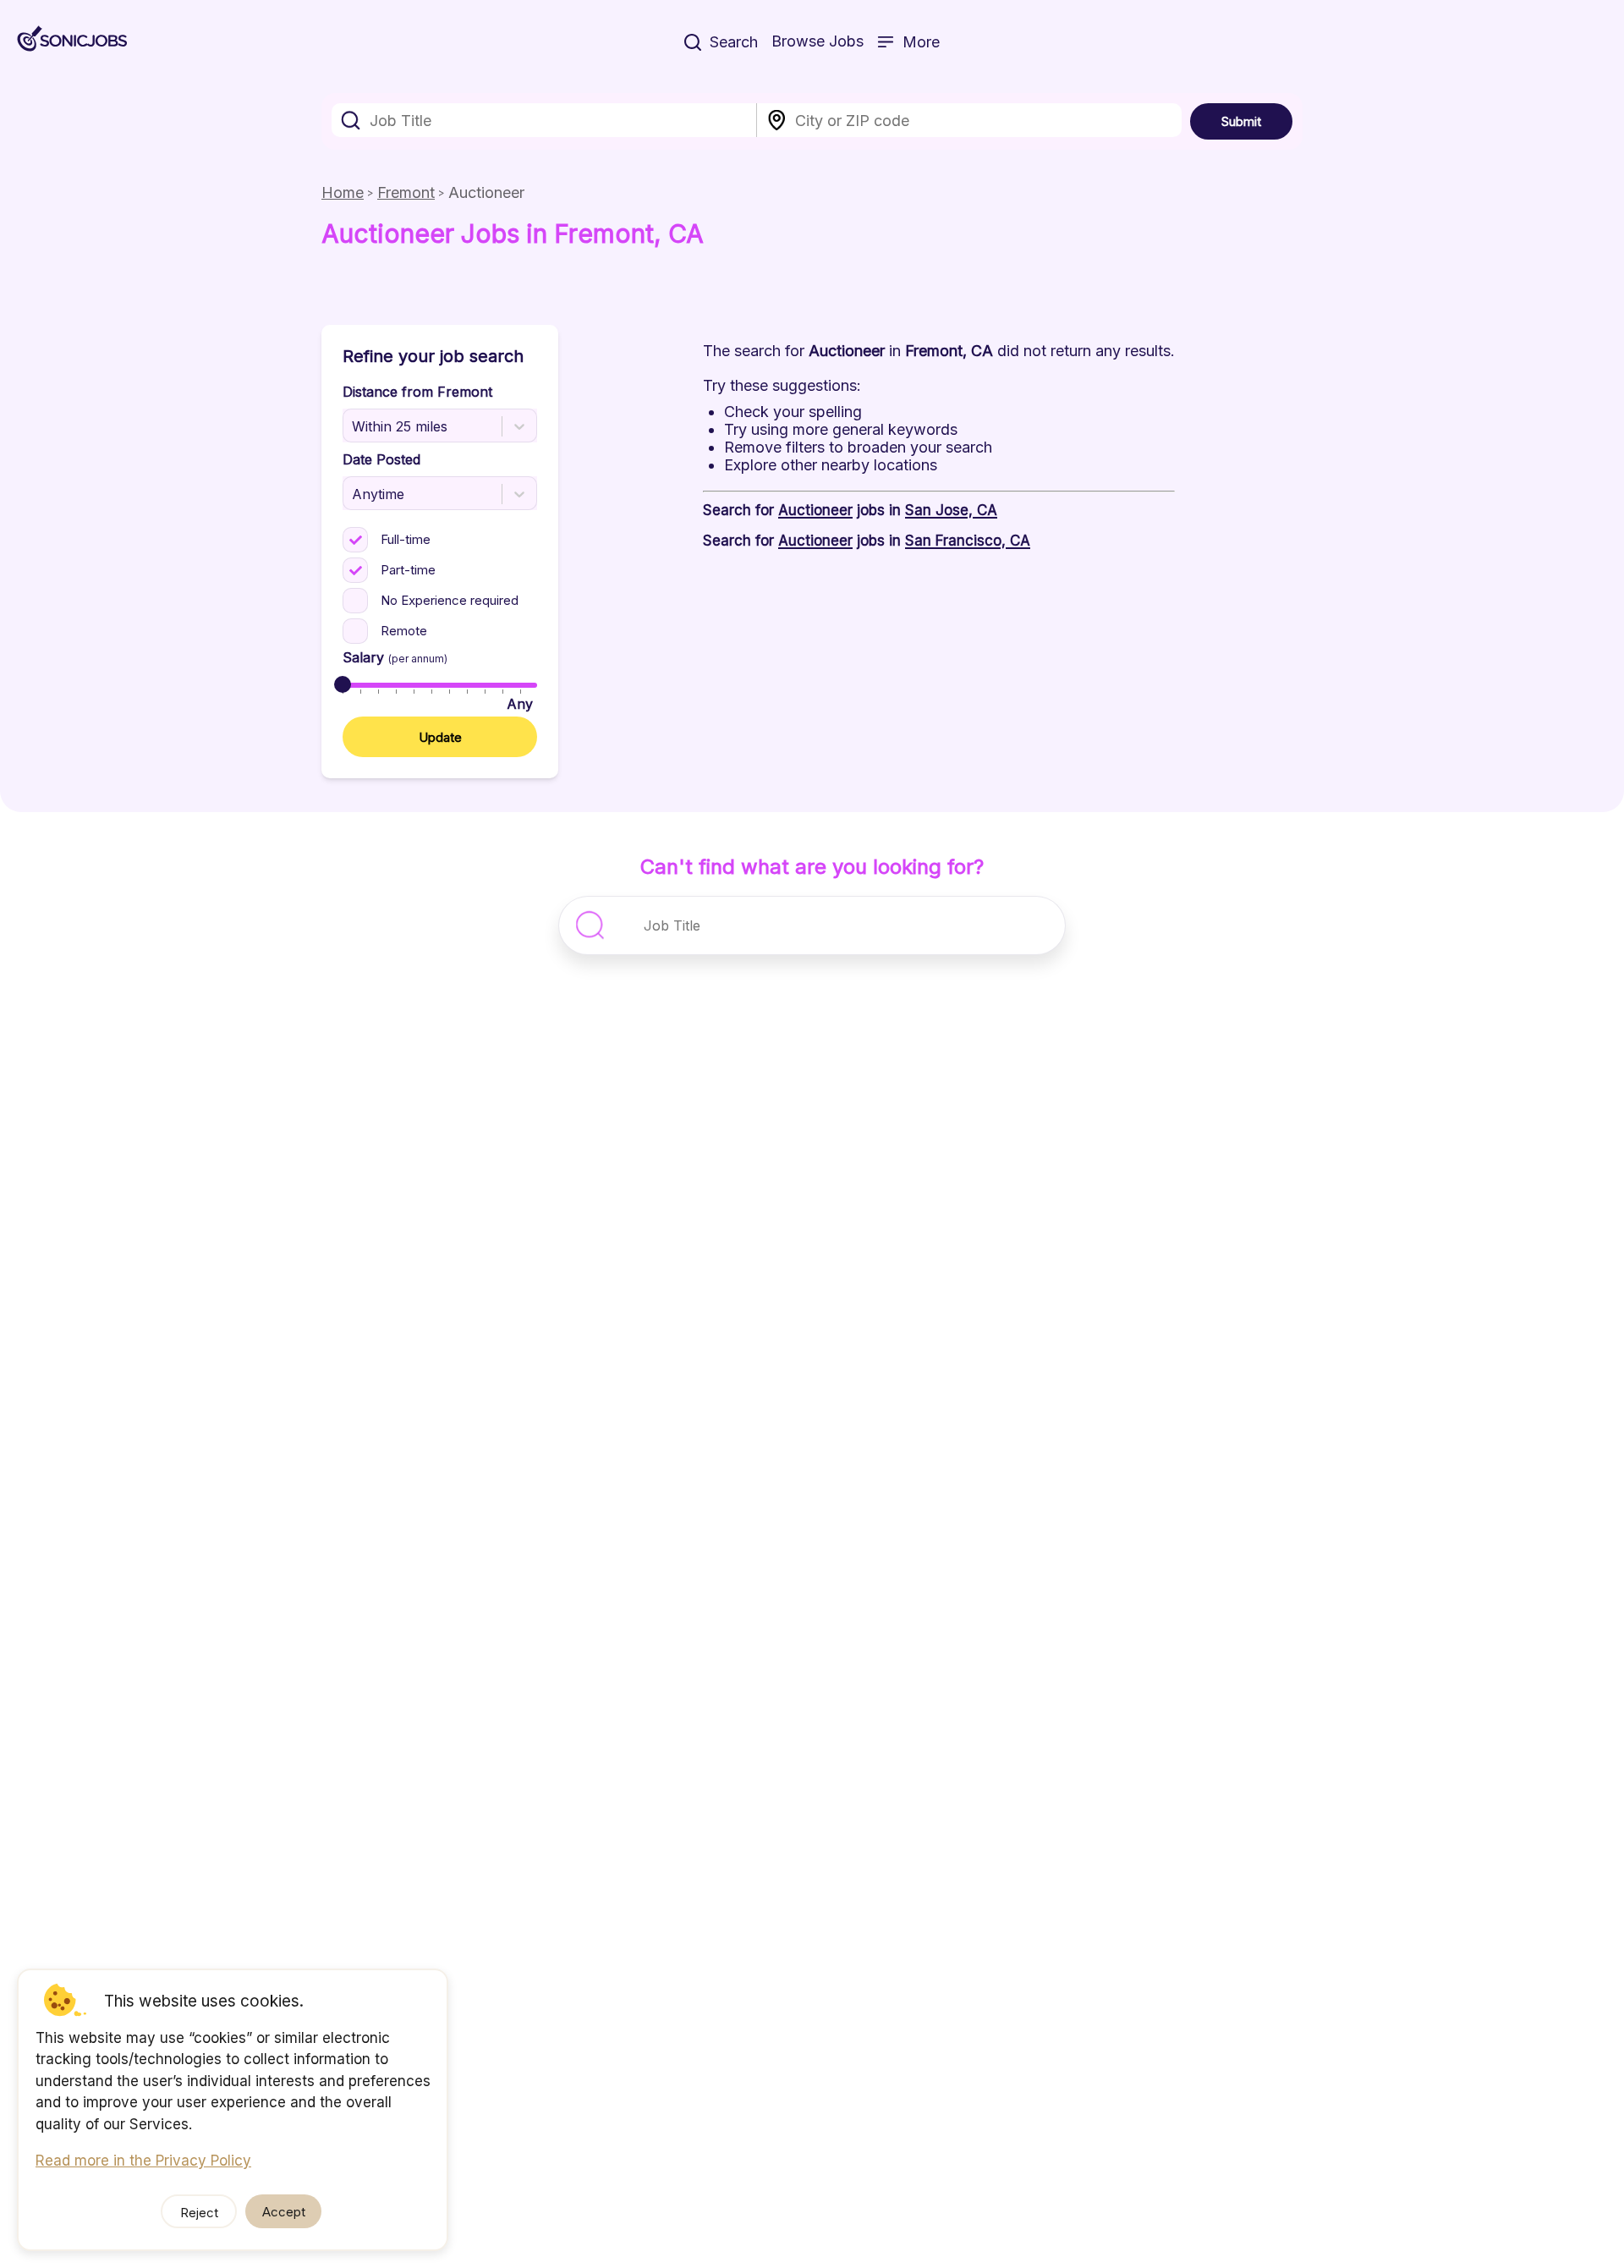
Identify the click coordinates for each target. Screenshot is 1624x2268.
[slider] (343, 684)
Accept (284, 2212)
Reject (199, 2213)
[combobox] (544, 120)
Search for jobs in (850, 510)
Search (734, 42)
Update (440, 737)
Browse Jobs (817, 41)
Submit (1241, 121)
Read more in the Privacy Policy (143, 2161)
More (921, 42)
